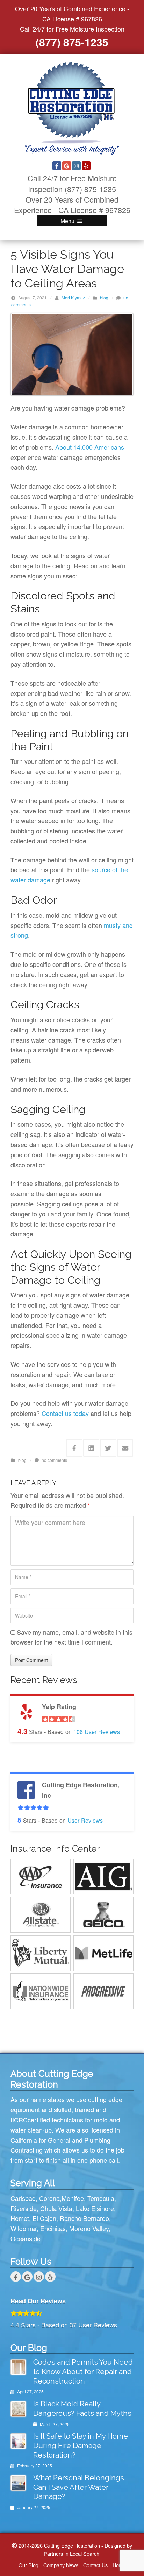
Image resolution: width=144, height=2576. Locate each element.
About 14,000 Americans (90, 447)
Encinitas (53, 2228)
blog (104, 297)
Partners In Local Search (71, 2553)
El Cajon (44, 2218)
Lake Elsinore (95, 2208)
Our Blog (28, 2565)
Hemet (20, 2218)
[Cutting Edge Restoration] (72, 108)
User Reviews (97, 1731)
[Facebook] (57, 166)
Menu (68, 221)
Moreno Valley (89, 2228)
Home (119, 2565)
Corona (49, 2198)
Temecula (101, 2198)
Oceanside (26, 2238)
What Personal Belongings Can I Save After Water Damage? (79, 2487)
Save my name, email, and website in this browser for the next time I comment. (71, 1637)
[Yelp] (86, 166)
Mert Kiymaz (73, 297)
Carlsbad (23, 2198)
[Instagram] (76, 166)
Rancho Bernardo (84, 2218)
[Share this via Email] (125, 1448)
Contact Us (95, 2565)
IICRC (19, 2120)
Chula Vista (56, 2208)
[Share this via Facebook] (74, 1448)
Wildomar (24, 2228)
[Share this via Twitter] (108, 1448)
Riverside (24, 2208)
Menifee (73, 2198)
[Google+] (67, 166)
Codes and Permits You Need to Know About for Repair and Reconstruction (83, 2371)
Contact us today (65, 1413)
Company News (61, 2565)
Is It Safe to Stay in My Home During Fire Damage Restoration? (81, 2445)
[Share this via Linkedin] (91, 1448)
